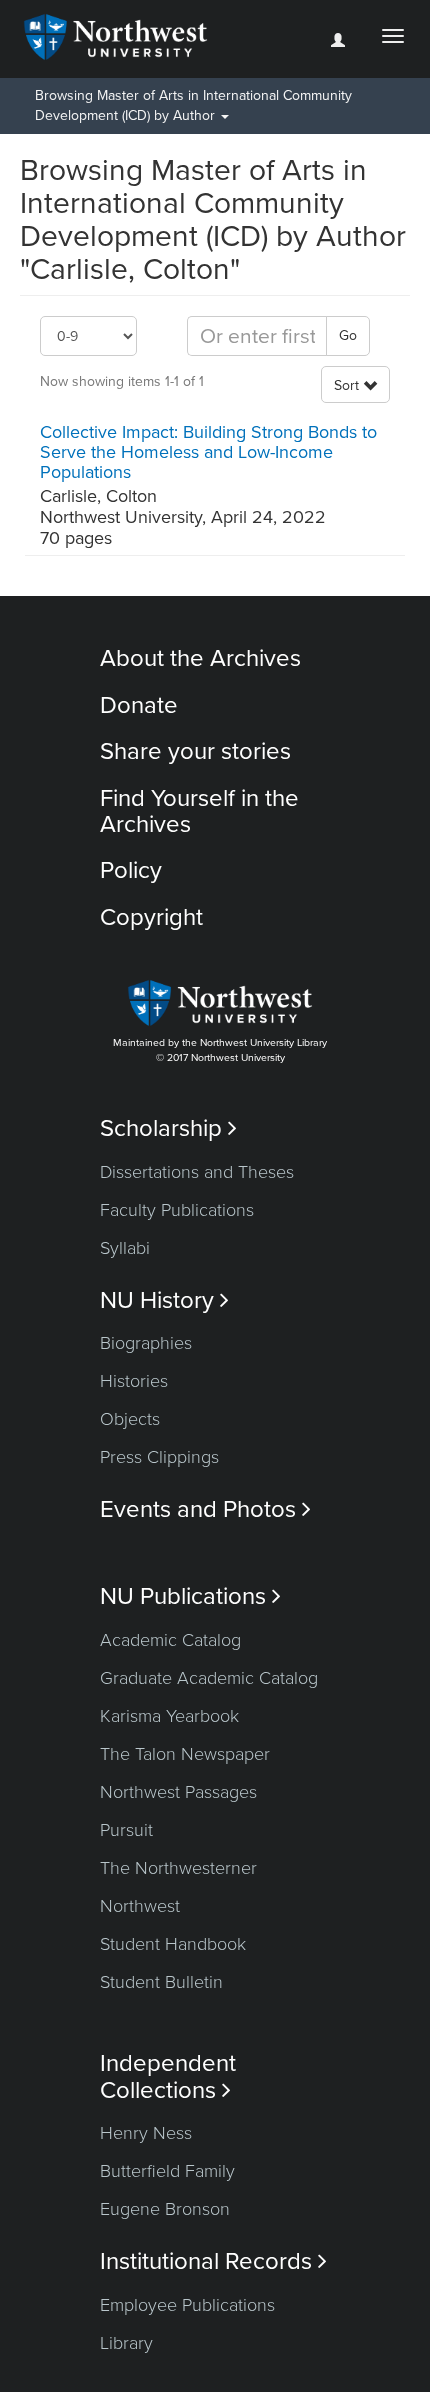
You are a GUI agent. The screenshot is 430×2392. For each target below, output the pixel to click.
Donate (139, 705)
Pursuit (126, 1830)
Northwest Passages (178, 1792)
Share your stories (195, 751)
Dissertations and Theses (197, 1172)
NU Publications (190, 1596)
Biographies (146, 1343)
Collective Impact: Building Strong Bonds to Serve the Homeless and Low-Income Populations (208, 452)
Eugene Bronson (165, 2209)
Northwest (140, 1906)
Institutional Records (213, 2261)
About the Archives (200, 658)
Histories (134, 1381)
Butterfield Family (167, 2171)
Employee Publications (187, 2305)
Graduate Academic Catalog (209, 1678)
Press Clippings (159, 1457)
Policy (131, 870)
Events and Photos (205, 1509)
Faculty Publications (177, 1210)
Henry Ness (146, 2133)
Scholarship (168, 1128)
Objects (130, 1419)
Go (348, 335)
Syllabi (125, 1248)
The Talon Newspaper (185, 1754)
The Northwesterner (178, 1868)
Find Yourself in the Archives (199, 811)
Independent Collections (168, 2077)
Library (126, 2343)
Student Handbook (173, 1944)
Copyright (151, 917)
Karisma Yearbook (169, 1716)
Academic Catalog (170, 1640)
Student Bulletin (161, 1982)
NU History (164, 1300)
